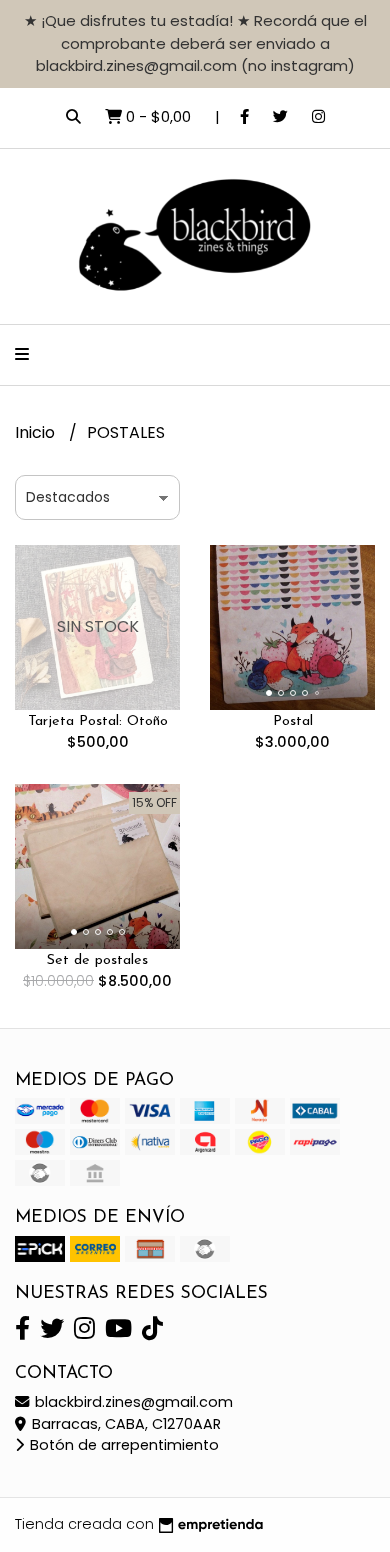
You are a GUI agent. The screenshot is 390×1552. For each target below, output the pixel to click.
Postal (293, 721)
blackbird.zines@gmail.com (132, 1402)
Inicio (37, 432)
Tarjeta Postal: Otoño (98, 721)
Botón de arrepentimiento (122, 1445)
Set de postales (97, 960)
